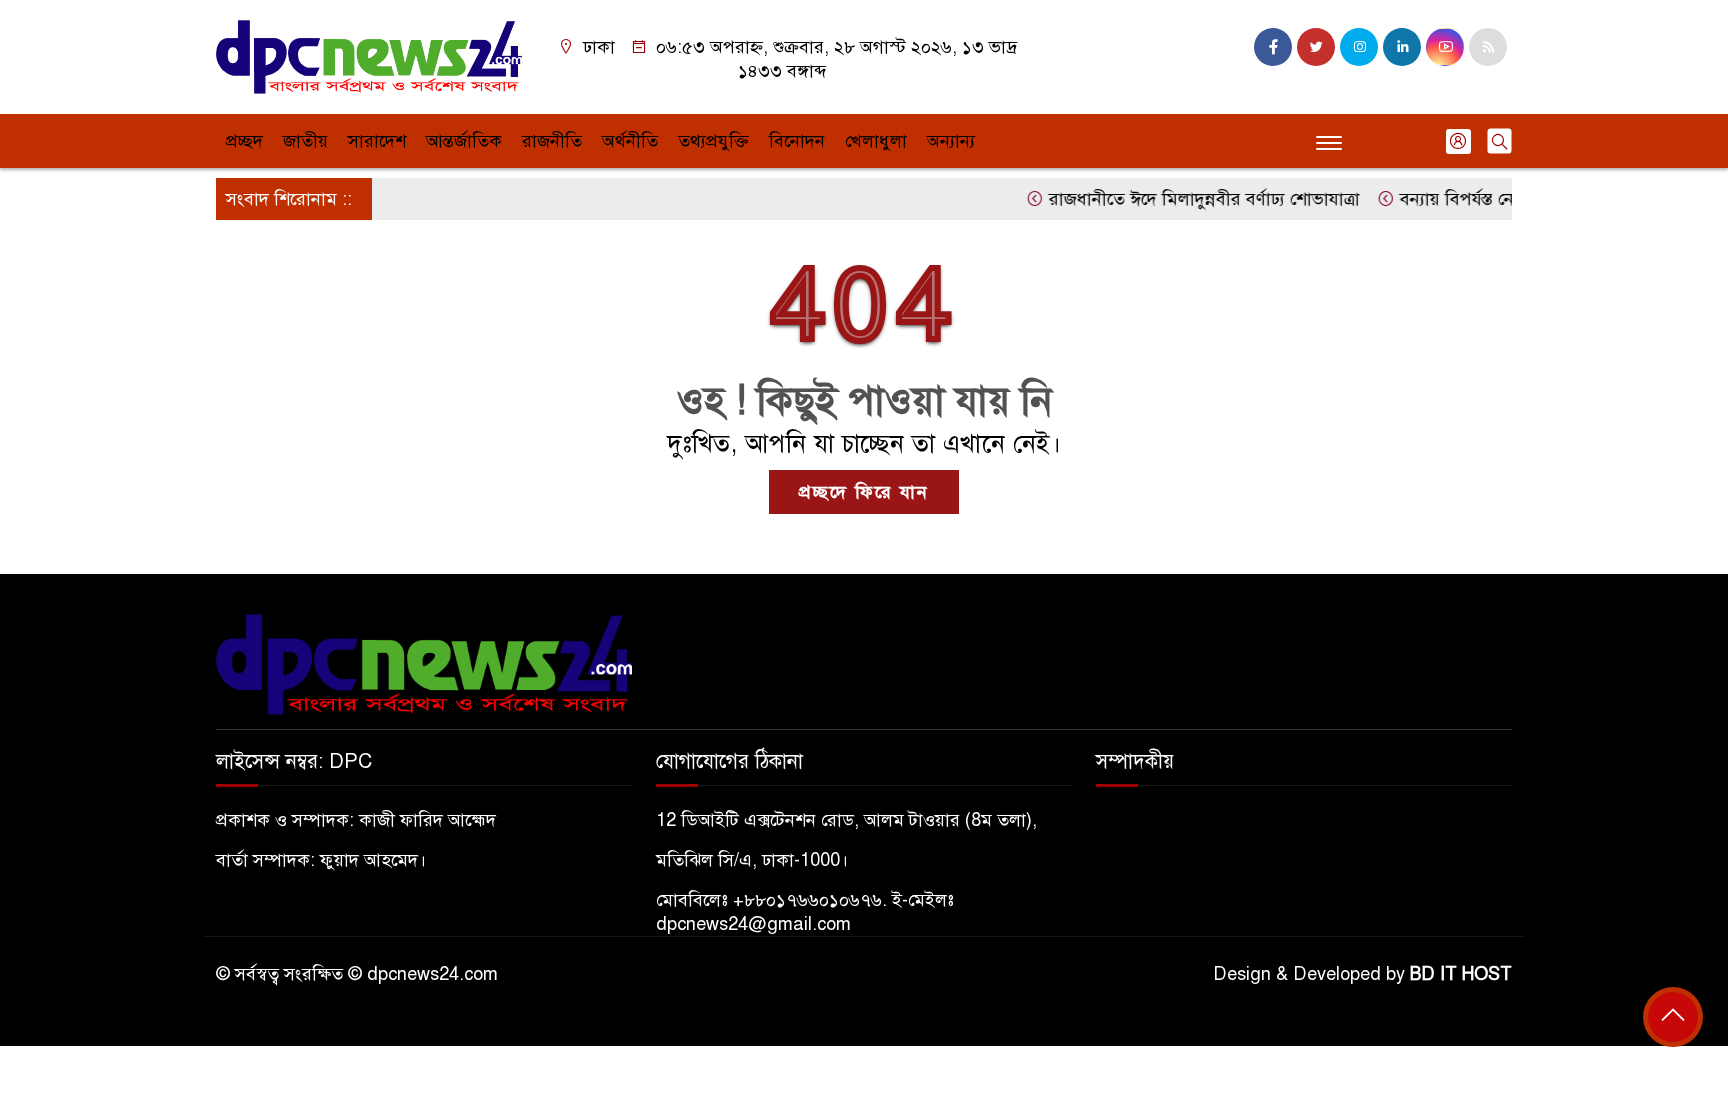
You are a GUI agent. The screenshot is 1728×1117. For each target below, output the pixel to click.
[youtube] (1445, 47)
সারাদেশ (377, 141)
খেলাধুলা (876, 141)
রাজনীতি (552, 141)
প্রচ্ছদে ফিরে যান (864, 492)
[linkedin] (1402, 47)
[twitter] (1316, 47)
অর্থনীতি (630, 141)
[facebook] (1273, 47)
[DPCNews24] (369, 56)
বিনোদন (797, 141)
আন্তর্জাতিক (464, 141)
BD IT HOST (1461, 974)
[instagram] (1359, 47)
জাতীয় (305, 141)
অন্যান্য (951, 141)
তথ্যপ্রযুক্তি (713, 141)
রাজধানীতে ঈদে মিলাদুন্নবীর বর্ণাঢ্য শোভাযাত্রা (1185, 199)
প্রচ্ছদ (244, 141)
